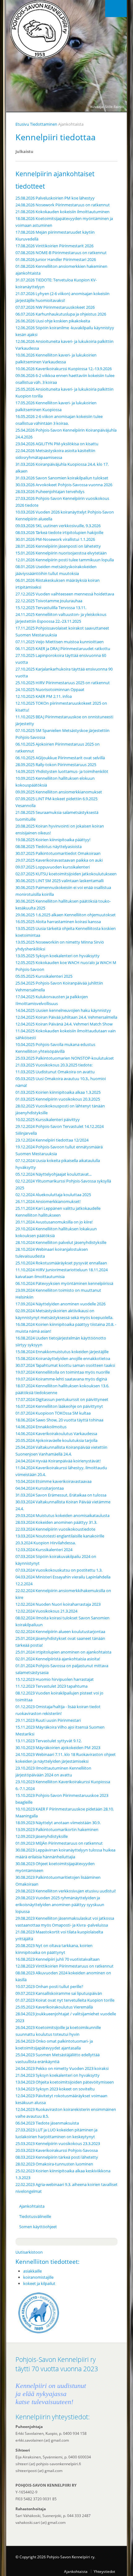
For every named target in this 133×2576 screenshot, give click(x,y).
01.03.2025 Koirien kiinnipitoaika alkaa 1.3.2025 (58, 1092)
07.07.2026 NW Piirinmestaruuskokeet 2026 (55, 307)
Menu (116, 9)
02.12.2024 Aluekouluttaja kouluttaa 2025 (53, 1195)
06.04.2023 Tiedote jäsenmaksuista (47, 2123)
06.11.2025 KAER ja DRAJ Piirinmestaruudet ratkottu (63, 648)
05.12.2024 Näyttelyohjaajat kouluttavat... (54, 1174)
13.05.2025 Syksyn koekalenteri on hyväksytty (58, 956)
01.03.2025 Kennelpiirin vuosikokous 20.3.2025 (58, 1099)
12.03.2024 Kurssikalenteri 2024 (44, 1550)
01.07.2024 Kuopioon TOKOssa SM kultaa (53, 1413)
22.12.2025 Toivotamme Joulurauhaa (49, 601)
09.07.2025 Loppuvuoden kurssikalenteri (53, 867)
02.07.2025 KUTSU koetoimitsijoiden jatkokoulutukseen (66, 874)
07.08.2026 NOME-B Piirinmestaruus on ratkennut (61, 253)
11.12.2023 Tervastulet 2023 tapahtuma (51, 1686)
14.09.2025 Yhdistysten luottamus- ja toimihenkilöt (62, 771)
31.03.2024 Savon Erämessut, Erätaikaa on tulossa (61, 1495)
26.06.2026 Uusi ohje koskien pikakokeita (53, 321)
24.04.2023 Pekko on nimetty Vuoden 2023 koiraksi (62, 2068)
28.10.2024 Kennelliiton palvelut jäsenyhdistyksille (61, 1242)
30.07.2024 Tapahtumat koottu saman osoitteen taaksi (65, 1365)
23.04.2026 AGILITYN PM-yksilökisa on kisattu (57, 444)
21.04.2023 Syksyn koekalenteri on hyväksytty (58, 2075)
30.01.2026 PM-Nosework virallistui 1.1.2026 (55, 539)
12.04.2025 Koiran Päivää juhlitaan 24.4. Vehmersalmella (66, 1017)
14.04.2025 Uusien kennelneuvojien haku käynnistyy (63, 1010)
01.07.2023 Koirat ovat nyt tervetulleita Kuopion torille (65, 2000)
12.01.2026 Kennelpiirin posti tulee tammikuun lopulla (65, 560)
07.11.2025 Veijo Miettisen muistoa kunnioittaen (60, 642)
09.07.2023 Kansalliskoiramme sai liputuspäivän (59, 1993)
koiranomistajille (38, 2277)
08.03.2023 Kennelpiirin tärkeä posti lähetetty (57, 2157)
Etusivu (22, 124)
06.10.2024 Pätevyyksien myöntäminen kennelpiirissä (64, 1283)
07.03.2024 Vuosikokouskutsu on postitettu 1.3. (59, 1570)
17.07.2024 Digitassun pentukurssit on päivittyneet (62, 1399)
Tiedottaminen (44, 124)
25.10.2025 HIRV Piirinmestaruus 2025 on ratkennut (63, 683)
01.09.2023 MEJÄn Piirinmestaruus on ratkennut (59, 1843)
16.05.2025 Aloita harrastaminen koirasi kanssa (58, 922)
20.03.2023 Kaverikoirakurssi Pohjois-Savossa (57, 2150)
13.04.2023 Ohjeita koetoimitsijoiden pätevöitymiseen (65, 2082)
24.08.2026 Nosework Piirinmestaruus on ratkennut (63, 205)
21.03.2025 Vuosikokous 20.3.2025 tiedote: (54, 1065)
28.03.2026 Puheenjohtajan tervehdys (50, 491)
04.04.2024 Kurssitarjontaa (40, 1488)
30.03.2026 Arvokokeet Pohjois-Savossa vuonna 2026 (64, 485)
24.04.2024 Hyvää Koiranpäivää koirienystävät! (58, 1461)
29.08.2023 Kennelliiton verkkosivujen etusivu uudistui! (66, 1891)
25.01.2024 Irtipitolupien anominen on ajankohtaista (63, 1652)
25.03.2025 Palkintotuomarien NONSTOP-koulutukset (65, 1058)
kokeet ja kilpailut (39, 2283)
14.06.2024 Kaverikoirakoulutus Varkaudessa (56, 1434)
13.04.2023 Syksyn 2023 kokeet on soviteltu (55, 2089)
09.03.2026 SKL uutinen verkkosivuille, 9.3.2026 (58, 526)
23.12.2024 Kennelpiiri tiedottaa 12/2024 (52, 1140)
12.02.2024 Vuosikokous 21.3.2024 (46, 1611)
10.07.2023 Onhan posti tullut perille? (49, 1986)
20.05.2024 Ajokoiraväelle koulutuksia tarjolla (56, 1440)
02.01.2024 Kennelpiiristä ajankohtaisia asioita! (58, 1659)
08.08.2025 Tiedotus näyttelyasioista (49, 846)
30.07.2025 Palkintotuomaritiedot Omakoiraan (58, 853)
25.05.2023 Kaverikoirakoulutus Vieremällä (54, 2007)
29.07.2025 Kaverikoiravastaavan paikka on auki (59, 860)
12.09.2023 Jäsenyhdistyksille (42, 1836)
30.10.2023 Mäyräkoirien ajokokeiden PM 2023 (58, 1748)
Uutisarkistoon (29, 2252)
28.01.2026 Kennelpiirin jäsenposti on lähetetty (58, 546)
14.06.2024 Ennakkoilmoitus (41, 1427)
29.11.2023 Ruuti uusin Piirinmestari (48, 1720)
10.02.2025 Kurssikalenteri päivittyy (48, 1120)
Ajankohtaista (32, 2206)
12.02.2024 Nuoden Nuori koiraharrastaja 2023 (58, 1604)
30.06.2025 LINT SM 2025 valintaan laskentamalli (60, 881)
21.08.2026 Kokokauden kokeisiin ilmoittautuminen (62, 212)
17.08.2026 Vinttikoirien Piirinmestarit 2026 (54, 246)
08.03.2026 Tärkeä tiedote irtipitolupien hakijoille (59, 532)
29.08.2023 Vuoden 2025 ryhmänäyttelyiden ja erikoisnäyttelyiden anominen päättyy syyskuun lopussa (60, 1905)
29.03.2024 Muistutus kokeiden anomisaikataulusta (62, 1515)
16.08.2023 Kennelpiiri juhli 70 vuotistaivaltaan (58, 1959)
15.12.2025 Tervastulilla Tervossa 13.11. (51, 608)
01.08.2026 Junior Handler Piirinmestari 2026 (56, 259)
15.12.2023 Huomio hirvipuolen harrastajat (55, 1679)
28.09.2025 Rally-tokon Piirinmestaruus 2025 (56, 765)
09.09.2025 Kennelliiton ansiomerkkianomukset (59, 792)
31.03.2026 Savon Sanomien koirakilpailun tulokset (62, 478)
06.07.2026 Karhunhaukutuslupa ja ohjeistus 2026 (61, 314)
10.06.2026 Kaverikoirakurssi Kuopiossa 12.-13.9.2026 (64, 369)
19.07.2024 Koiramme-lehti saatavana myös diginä (61, 1379)
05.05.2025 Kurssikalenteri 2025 (44, 976)
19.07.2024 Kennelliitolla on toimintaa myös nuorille (63, 1372)
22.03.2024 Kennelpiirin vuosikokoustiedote (55, 1529)
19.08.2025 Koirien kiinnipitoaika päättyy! (53, 840)
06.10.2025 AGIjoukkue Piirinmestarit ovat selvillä (60, 758)
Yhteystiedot (104, 2571)
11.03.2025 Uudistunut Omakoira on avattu (55, 1072)
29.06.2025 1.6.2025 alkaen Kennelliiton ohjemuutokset (66, 915)
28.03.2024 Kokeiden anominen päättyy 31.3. (56, 1522)
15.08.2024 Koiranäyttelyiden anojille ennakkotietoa (63, 1358)
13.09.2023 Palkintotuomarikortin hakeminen (57, 1829)
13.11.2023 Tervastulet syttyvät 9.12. (49, 1741)
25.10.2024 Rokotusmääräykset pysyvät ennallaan (61, 1263)
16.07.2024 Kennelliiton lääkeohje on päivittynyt (59, 1406)
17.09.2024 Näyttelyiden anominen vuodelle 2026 (60, 1304)
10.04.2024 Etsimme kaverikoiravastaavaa (54, 1481)
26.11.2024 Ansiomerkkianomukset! (48, 1201)
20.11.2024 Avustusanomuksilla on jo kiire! (54, 1222)
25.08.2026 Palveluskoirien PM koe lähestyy (55, 198)
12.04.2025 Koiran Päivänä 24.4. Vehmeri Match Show (64, 1024)
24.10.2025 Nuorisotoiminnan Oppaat (50, 689)
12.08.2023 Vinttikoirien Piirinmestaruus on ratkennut (64, 1966)
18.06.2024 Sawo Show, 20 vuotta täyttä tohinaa (59, 1420)
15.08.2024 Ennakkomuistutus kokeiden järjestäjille (62, 1352)
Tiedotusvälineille (35, 2216)
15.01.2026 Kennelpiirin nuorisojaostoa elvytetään (61, 553)
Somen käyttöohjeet (38, 2227)
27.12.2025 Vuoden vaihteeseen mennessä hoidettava (65, 594)
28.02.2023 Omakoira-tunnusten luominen (54, 2164)
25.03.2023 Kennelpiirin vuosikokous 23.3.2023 (58, 2143)
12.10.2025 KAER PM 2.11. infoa (44, 696)
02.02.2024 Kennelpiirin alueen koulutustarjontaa (60, 1631)
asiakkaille (32, 2271)
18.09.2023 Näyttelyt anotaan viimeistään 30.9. (58, 1823)
